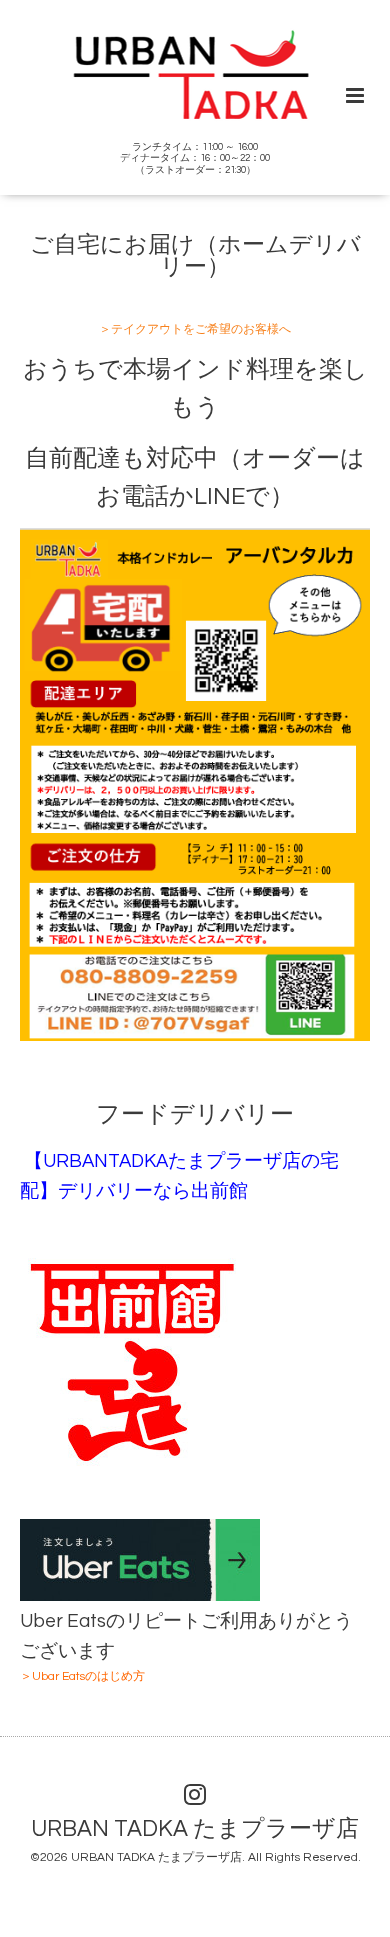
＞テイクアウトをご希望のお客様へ (195, 329)
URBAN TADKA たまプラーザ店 (195, 1829)
